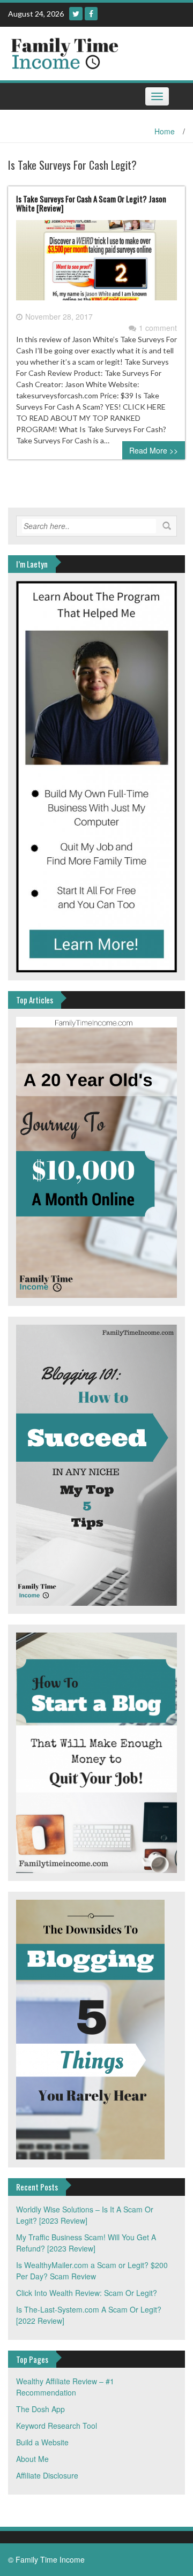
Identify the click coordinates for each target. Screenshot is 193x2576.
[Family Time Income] (92, 52)
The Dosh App (40, 2409)
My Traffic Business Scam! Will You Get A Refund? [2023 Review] (86, 2243)
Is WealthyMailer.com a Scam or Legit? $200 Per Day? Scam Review (92, 2271)
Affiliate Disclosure (47, 2475)
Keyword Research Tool (57, 2426)
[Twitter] (76, 14)
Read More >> (154, 450)
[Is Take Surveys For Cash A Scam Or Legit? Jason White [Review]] (96, 265)
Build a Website (42, 2442)
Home (165, 131)
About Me (32, 2459)
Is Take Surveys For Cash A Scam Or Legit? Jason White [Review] (91, 203)
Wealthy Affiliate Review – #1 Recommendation (65, 2387)
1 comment (158, 328)
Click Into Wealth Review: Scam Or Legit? (87, 2293)
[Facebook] (91, 14)
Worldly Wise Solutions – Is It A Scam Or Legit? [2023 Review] (85, 2215)
